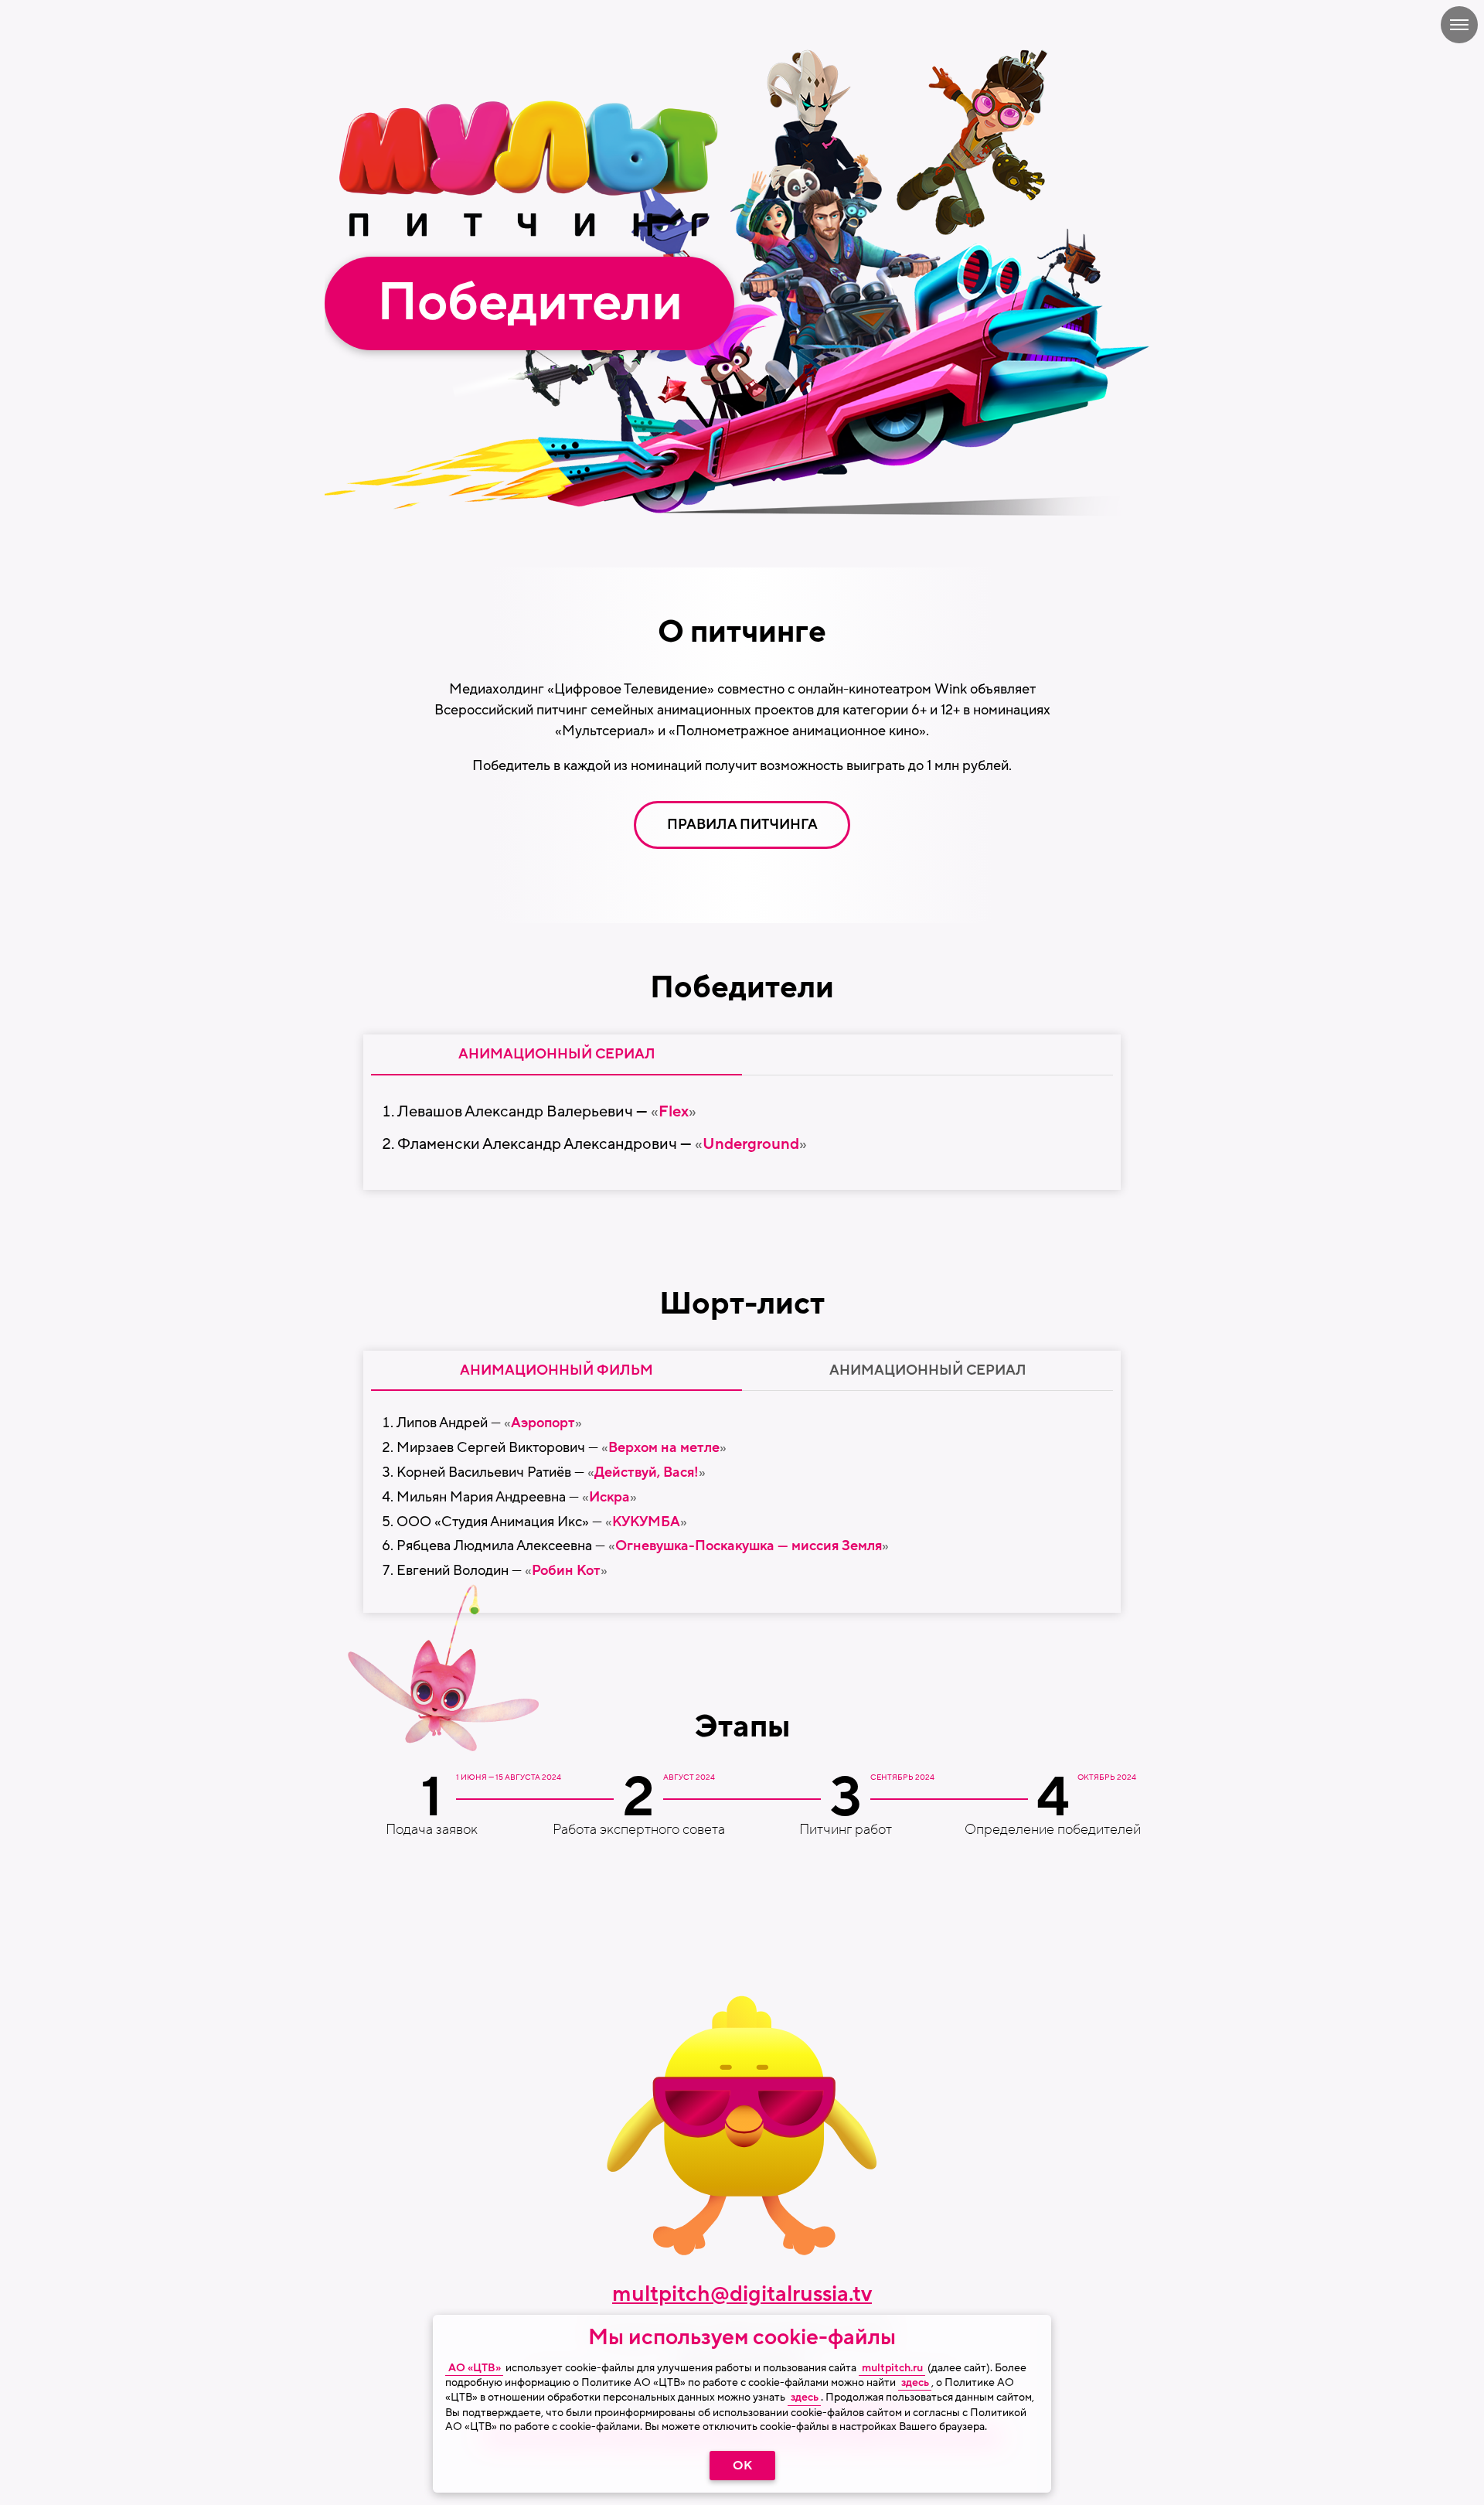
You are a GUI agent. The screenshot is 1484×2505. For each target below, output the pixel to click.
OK (742, 2466)
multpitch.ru (892, 2368)
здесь (915, 2383)
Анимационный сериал (928, 1370)
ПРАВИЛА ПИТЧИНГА (742, 824)
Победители (530, 303)
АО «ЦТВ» (475, 2368)
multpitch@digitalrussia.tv (742, 2294)
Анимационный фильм (556, 1370)
